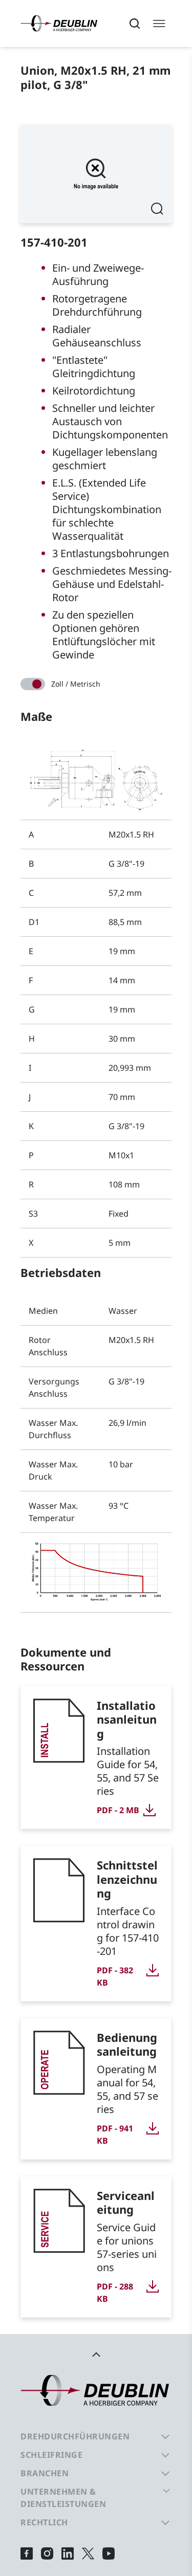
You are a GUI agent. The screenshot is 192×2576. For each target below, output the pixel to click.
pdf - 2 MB (118, 1810)
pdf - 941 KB (115, 2134)
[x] (88, 2553)
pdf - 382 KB (115, 1976)
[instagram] (47, 2553)
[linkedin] (68, 2553)
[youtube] (109, 2553)
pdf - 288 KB (115, 2293)
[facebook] (27, 2553)
